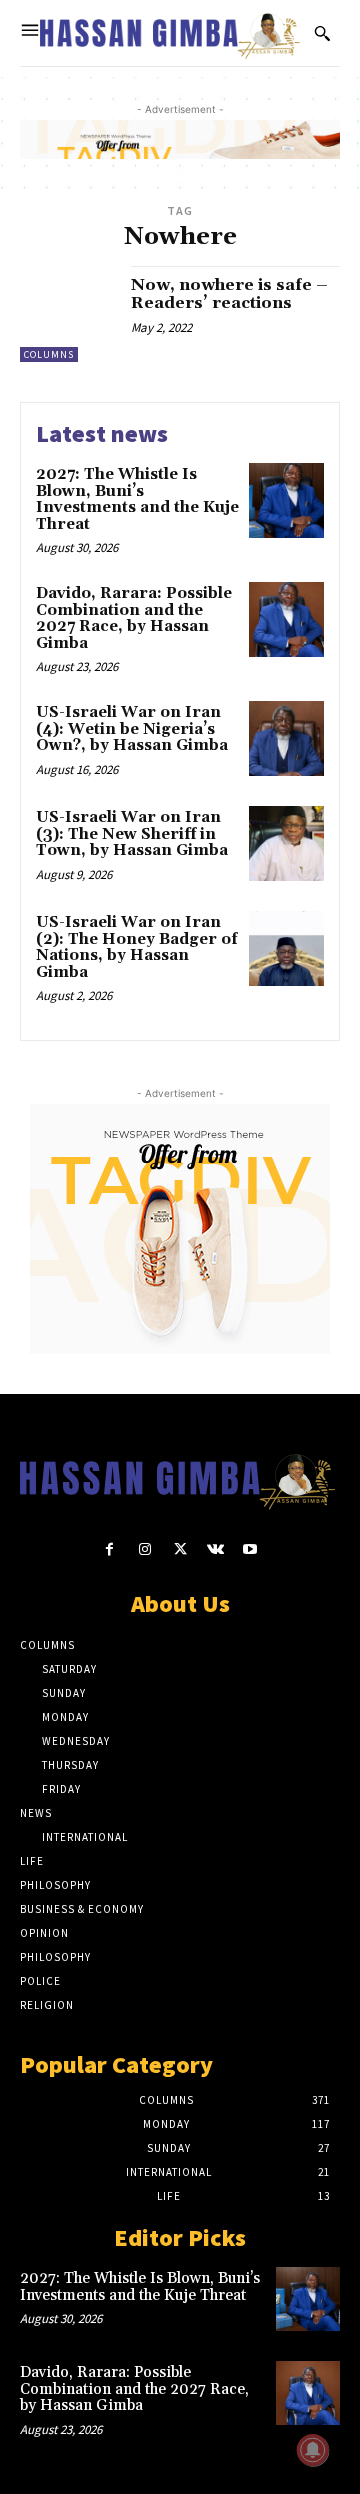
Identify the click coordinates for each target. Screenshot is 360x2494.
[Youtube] (250, 1549)
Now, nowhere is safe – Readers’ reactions (229, 294)
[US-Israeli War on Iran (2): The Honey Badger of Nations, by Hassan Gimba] (286, 948)
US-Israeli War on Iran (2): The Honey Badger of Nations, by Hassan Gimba (137, 947)
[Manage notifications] (313, 2450)
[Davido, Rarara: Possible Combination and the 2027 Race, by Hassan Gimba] (286, 619)
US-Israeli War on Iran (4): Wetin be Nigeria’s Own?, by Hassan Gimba (132, 729)
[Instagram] (144, 1549)
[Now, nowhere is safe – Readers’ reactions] (68, 314)
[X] (179, 1549)
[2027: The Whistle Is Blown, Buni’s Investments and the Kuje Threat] (286, 500)
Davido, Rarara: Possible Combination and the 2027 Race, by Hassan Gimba (134, 618)
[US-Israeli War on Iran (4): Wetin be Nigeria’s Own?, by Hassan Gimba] (286, 738)
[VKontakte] (215, 1549)
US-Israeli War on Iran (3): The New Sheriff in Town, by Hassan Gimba (132, 834)
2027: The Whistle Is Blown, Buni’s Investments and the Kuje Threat (137, 499)
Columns (49, 354)
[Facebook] (109, 1549)
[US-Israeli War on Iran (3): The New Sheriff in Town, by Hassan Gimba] (286, 843)
